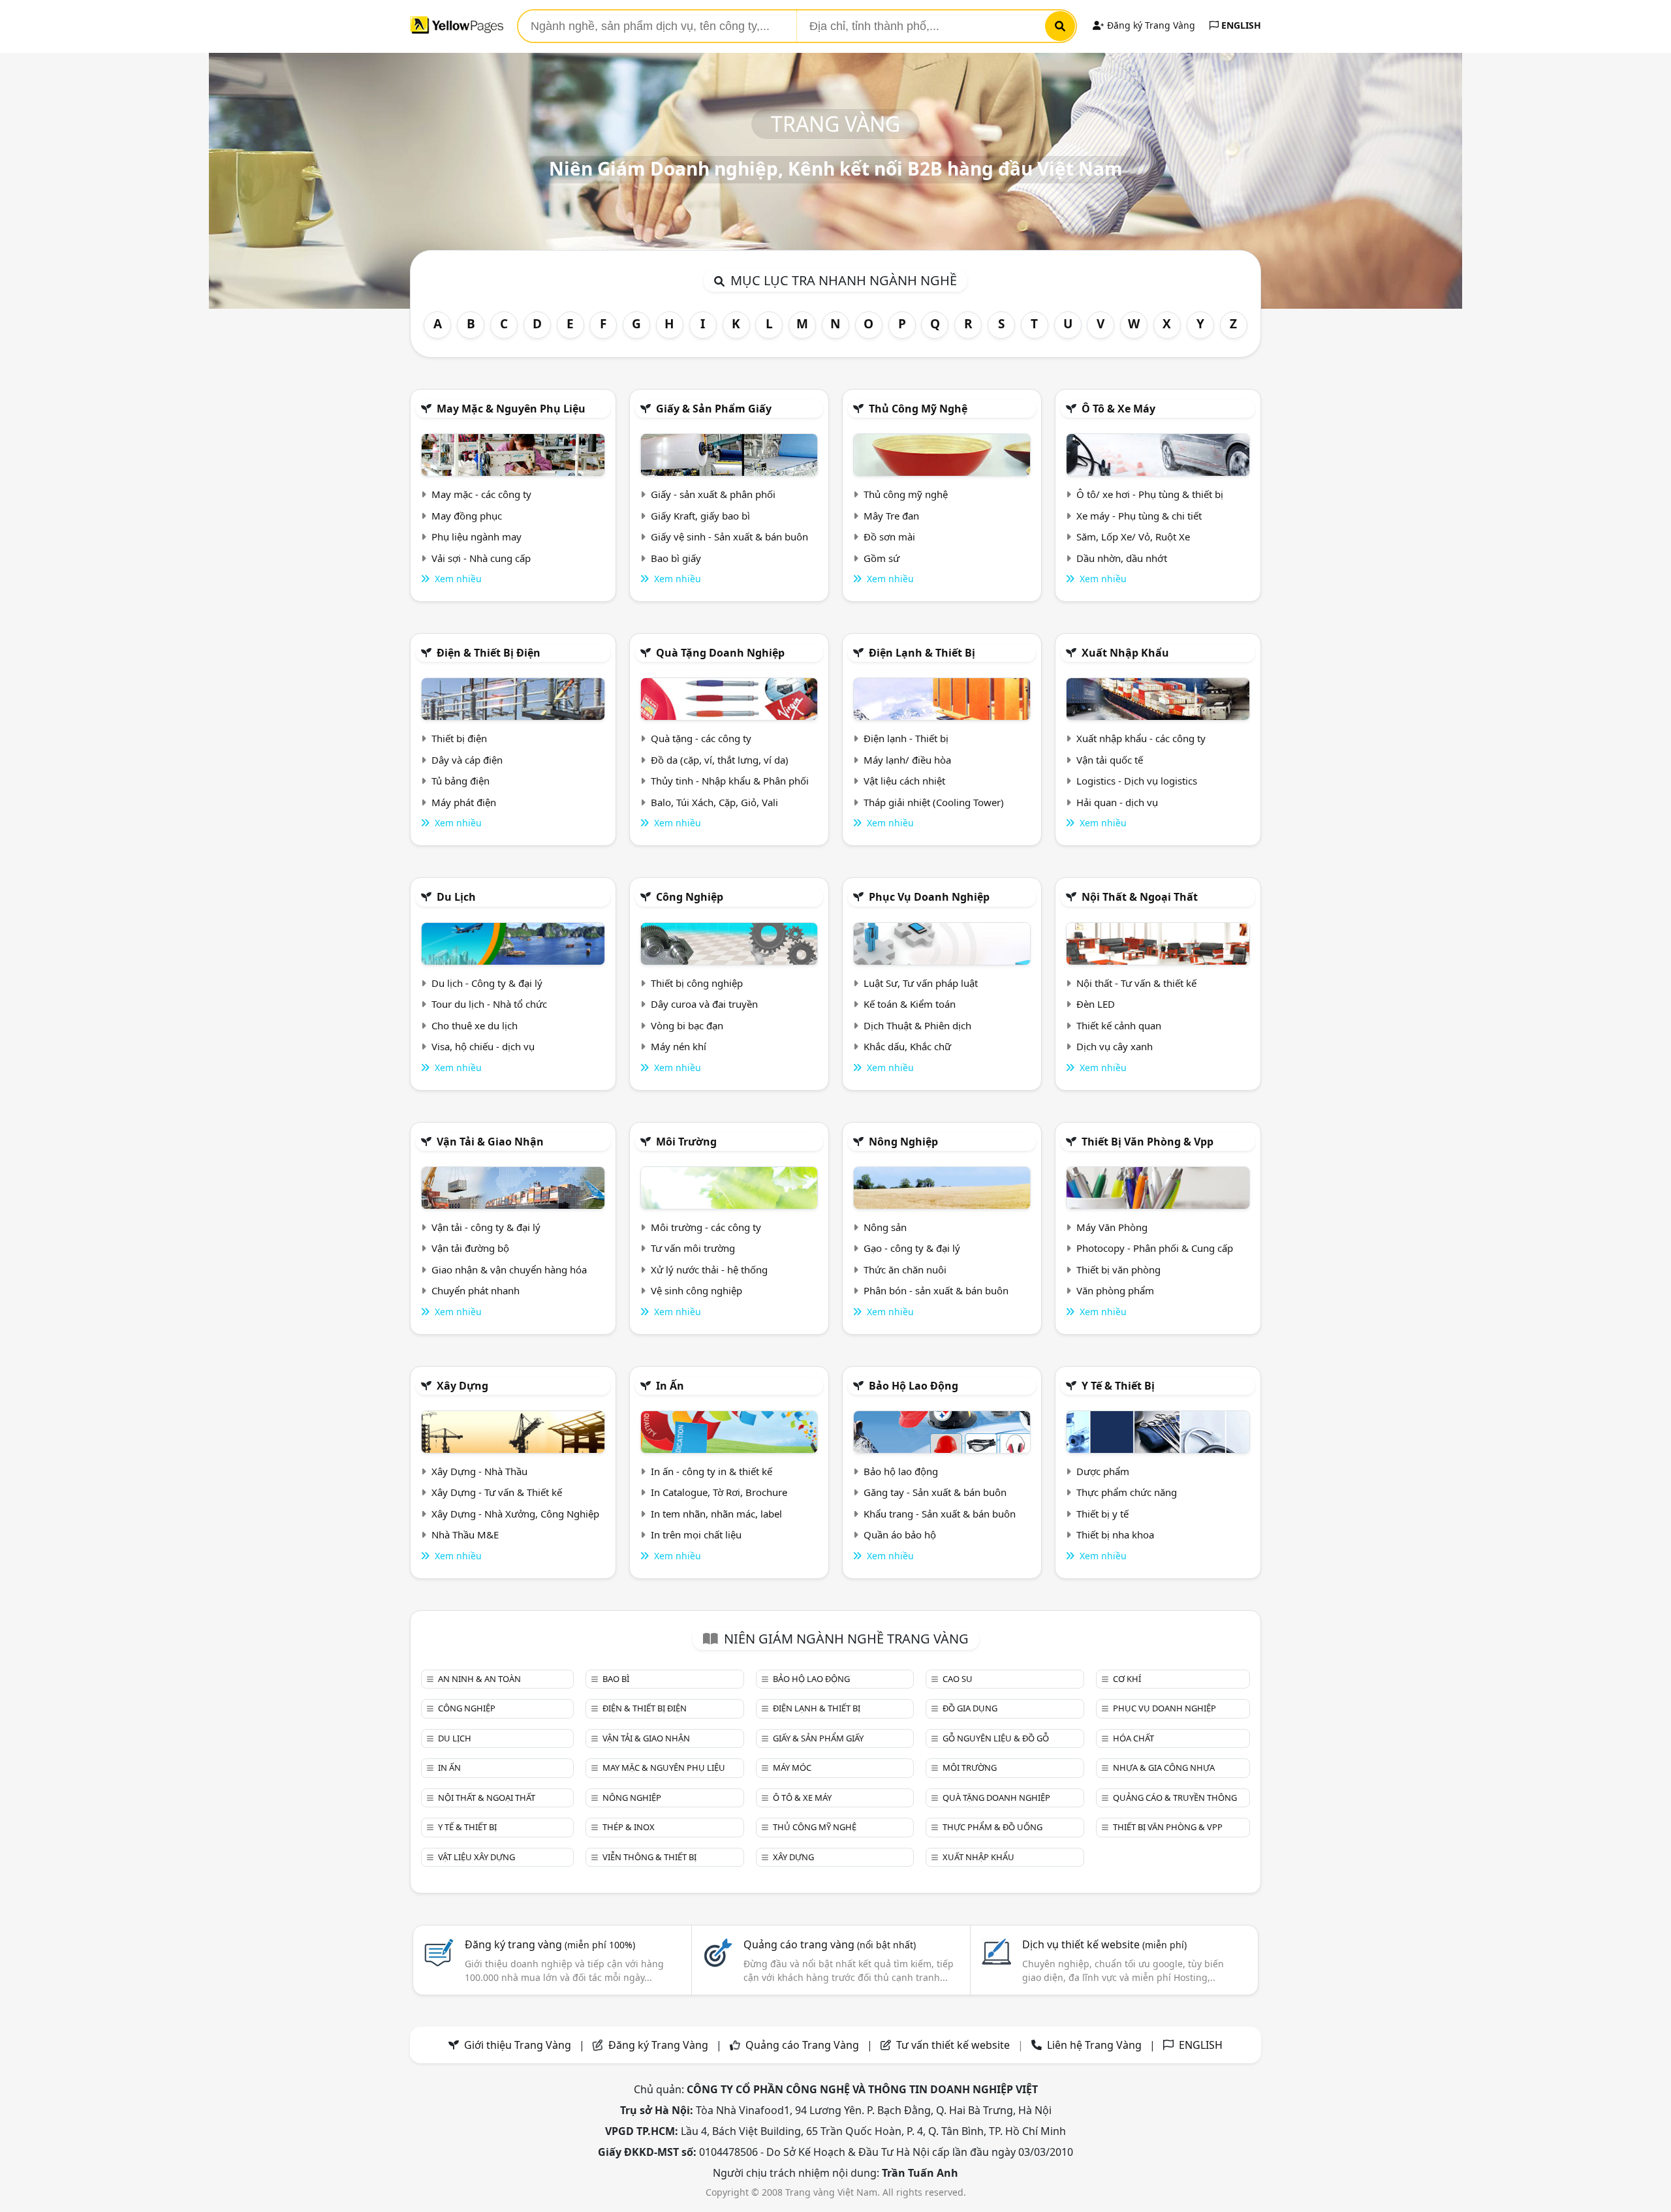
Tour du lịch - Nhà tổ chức (489, 1004)
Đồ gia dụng (970, 1708)
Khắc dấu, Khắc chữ (907, 1046)
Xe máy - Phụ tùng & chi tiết (1139, 516)
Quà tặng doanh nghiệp (720, 653)
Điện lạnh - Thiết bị (906, 738)
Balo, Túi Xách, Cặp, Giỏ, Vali (714, 802)
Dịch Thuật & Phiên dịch (917, 1025)
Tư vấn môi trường (693, 1248)
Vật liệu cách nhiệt (904, 781)
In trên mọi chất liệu (696, 1534)
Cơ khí (1127, 1679)
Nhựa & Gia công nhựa (1164, 1768)
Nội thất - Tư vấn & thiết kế (1136, 983)
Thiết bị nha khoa (1115, 1534)
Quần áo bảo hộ (900, 1534)
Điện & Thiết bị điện (489, 653)
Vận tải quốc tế (1110, 760)
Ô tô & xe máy (1118, 409)
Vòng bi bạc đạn (687, 1025)
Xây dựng (462, 1386)
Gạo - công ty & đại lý (912, 1248)
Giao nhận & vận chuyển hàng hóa (509, 1270)
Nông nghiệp (903, 1142)
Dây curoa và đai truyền (704, 1004)
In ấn (670, 1386)
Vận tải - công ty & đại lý (486, 1227)
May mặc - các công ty (481, 494)
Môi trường (686, 1142)
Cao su (958, 1679)
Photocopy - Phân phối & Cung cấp (1155, 1248)
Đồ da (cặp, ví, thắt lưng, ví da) (720, 760)
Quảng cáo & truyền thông (1175, 1798)
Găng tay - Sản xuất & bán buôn (935, 1492)
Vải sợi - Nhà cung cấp (481, 558)
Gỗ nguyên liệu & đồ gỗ (996, 1738)
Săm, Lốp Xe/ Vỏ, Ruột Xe (1133, 537)
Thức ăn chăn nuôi (905, 1270)
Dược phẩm (1103, 1471)
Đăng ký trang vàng (550, 1944)
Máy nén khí (679, 1046)
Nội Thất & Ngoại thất (1140, 897)
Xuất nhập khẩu (1125, 653)
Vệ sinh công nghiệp (696, 1290)
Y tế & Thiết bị (1118, 1386)
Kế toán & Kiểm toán (910, 1004)
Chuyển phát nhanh (476, 1290)
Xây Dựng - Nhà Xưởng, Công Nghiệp (515, 1514)
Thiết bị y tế (1102, 1514)
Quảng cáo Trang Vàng (802, 2045)
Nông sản (885, 1227)
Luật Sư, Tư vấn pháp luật (921, 983)
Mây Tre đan (891, 516)
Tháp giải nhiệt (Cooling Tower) (934, 802)
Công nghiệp (690, 897)
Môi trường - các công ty (706, 1227)
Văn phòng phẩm (1115, 1290)
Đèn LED (1096, 1004)
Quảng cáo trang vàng (830, 1944)
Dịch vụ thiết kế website (1104, 1944)
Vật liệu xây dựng (476, 1857)
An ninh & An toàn (479, 1679)
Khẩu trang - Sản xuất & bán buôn (940, 1514)
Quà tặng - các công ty (701, 738)
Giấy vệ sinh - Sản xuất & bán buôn (729, 537)
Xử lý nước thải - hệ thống (709, 1270)
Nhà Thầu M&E (465, 1534)
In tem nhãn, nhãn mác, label (716, 1514)
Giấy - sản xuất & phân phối (713, 494)
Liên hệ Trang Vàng (1094, 2045)
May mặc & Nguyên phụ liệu (511, 409)
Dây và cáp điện (467, 760)
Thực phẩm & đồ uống (992, 1827)
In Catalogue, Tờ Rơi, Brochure (719, 1492)
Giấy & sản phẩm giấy (714, 409)
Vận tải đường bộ (470, 1248)
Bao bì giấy (676, 558)
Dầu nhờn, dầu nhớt (1122, 558)
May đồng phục (467, 516)
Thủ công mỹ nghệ (918, 409)
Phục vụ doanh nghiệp (929, 897)
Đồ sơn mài (889, 537)
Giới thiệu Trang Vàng (518, 2045)
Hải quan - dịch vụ (1117, 802)
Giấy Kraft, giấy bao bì (700, 516)
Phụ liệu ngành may (476, 537)
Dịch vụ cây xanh (1115, 1046)
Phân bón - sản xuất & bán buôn (936, 1290)
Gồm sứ (882, 558)
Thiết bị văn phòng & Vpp (1148, 1142)
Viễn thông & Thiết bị (649, 1857)
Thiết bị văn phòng (1118, 1270)
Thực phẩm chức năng (1127, 1492)
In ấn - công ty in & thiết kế (711, 1471)
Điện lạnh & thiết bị (922, 653)
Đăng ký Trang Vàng (1150, 25)
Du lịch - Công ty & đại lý (487, 983)
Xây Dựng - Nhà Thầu (479, 1471)
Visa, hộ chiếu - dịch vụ (483, 1046)
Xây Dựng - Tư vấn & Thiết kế (497, 1492)
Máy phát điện (464, 802)
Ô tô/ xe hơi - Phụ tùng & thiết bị (1150, 494)
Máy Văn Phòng (1112, 1227)
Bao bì (616, 1679)
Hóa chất (1133, 1738)
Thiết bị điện (459, 738)
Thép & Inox (629, 1827)
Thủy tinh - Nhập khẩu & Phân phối (730, 781)
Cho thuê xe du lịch (475, 1025)
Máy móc (792, 1768)
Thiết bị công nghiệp (697, 983)
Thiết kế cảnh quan (1119, 1025)
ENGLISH (1240, 25)
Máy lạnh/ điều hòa (907, 760)
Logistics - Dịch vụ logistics (1137, 781)
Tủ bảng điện (461, 781)
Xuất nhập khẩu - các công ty (1141, 738)
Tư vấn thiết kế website (954, 2045)
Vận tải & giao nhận (490, 1142)
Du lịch (456, 897)
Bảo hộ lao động (914, 1386)
